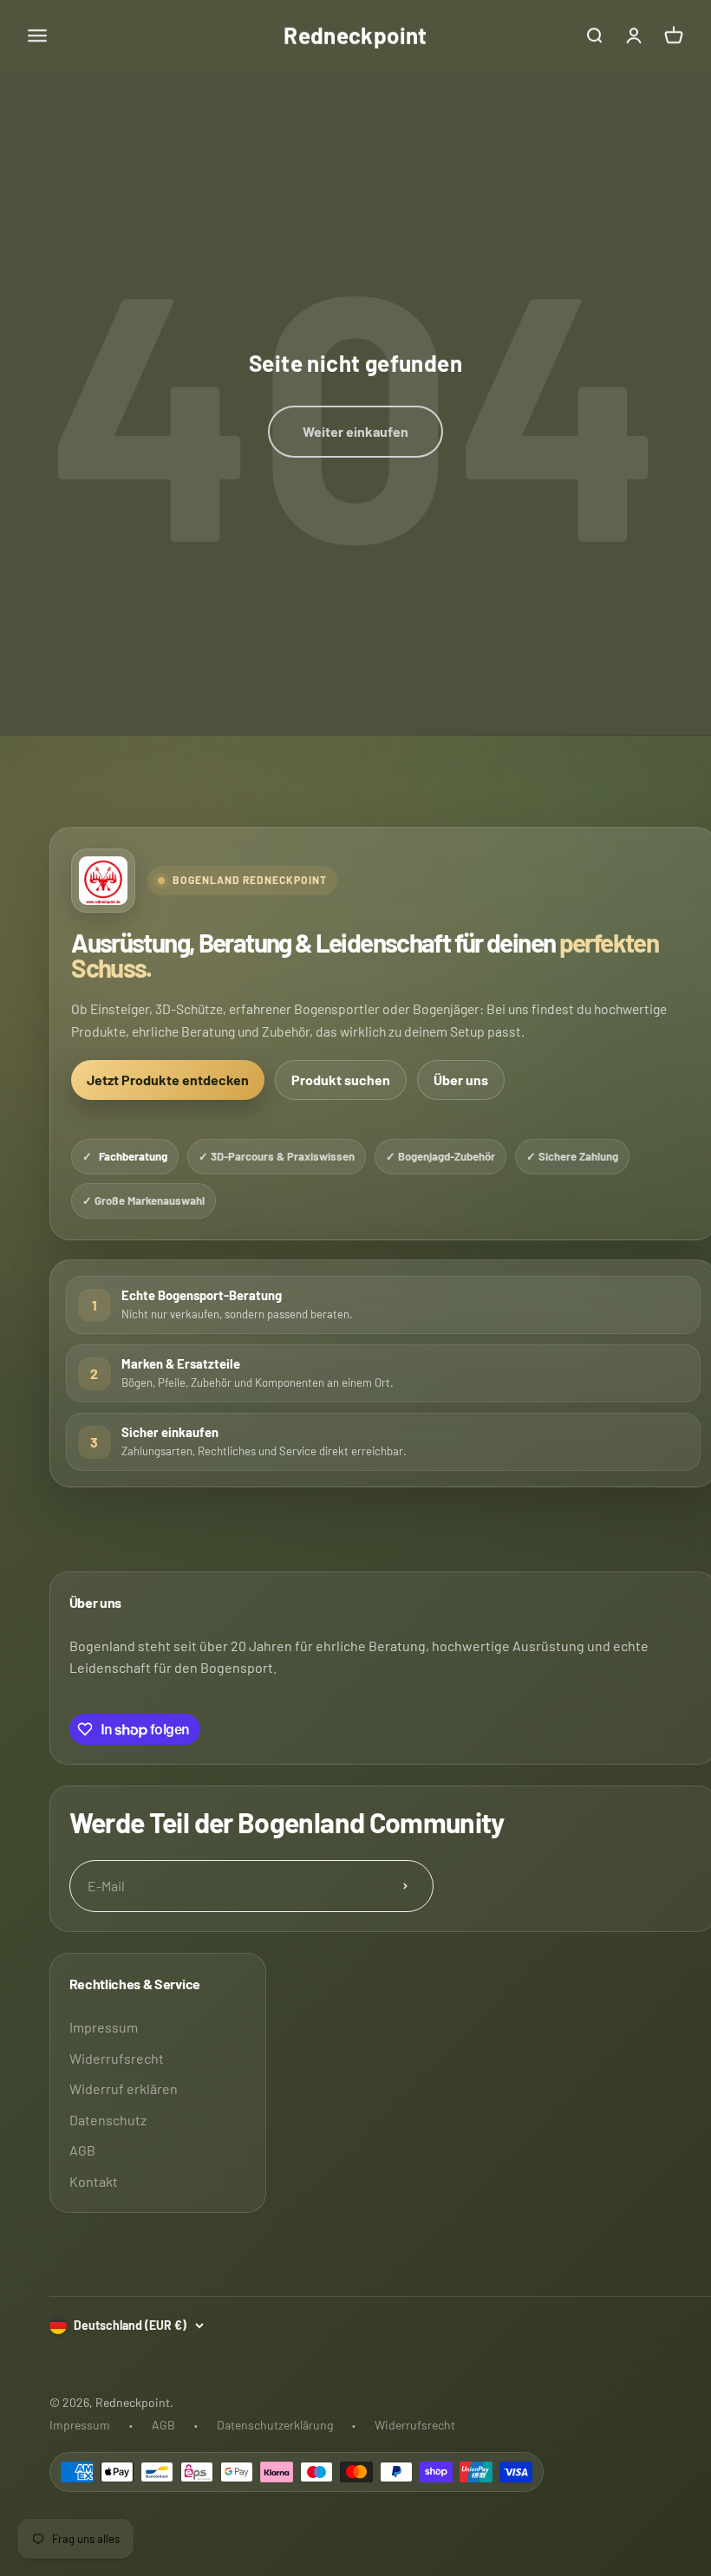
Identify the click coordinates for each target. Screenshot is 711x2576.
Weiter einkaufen (355, 431)
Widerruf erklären (124, 2088)
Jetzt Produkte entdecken (168, 1080)
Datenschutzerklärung (275, 2425)
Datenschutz (108, 2120)
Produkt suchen (341, 1080)
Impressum (104, 2027)
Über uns (461, 1080)
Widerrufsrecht (117, 2058)
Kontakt (94, 2181)
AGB (82, 2150)
